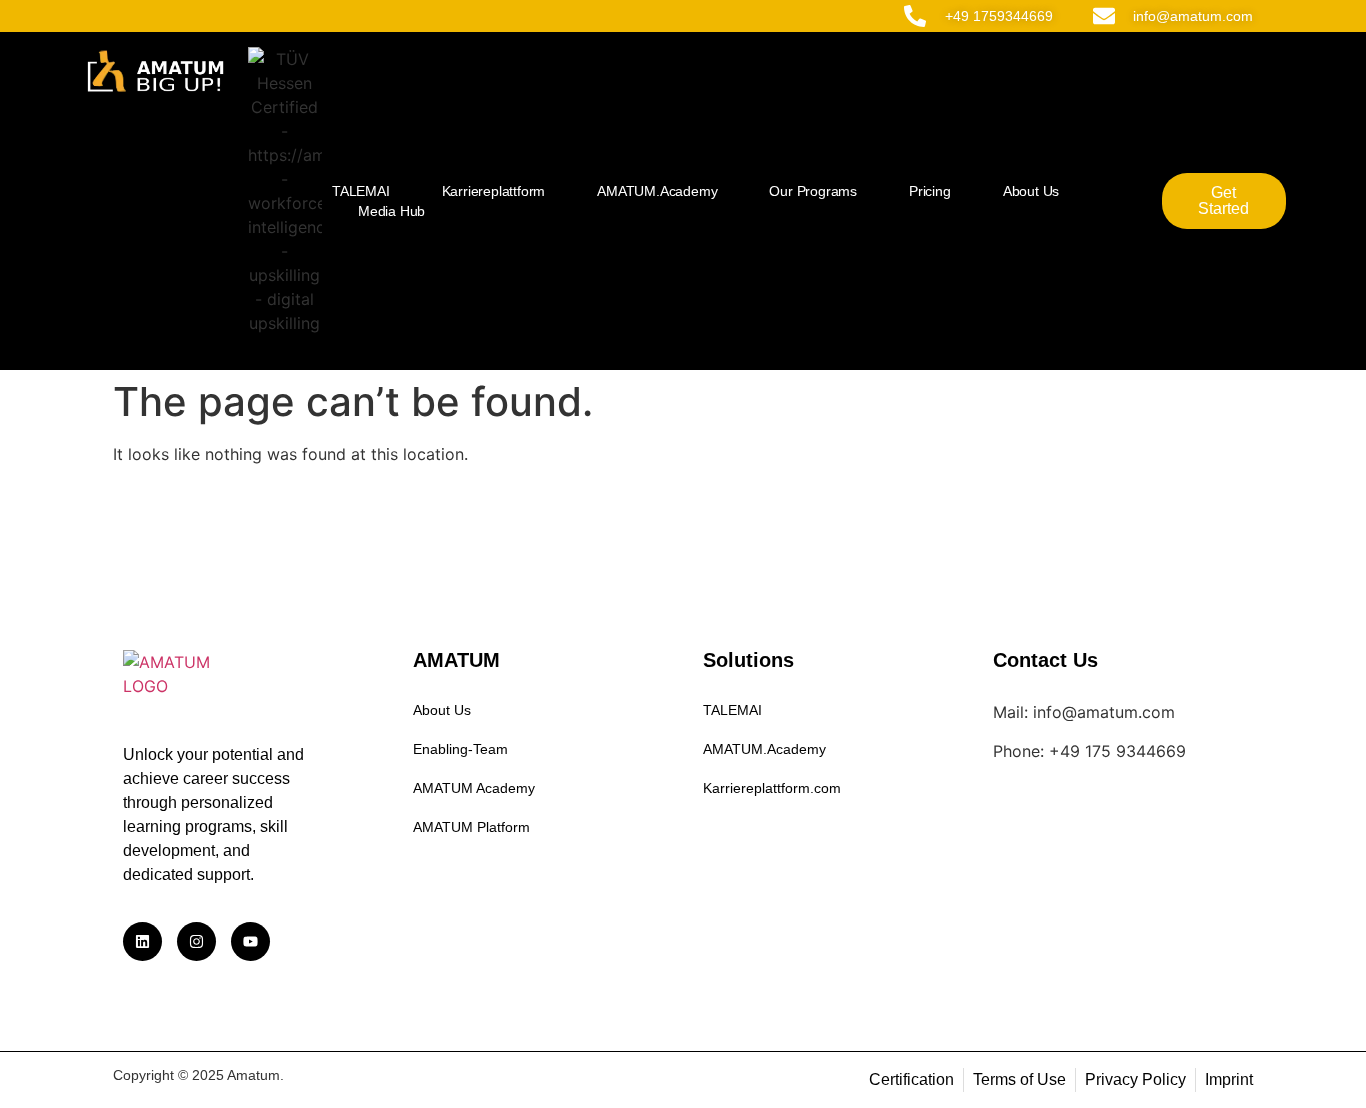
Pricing (930, 191)
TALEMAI (361, 191)
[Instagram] (196, 941)
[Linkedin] (142, 941)
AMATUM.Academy (657, 191)
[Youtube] (250, 941)
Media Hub (391, 211)
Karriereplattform (494, 191)
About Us (1031, 191)
